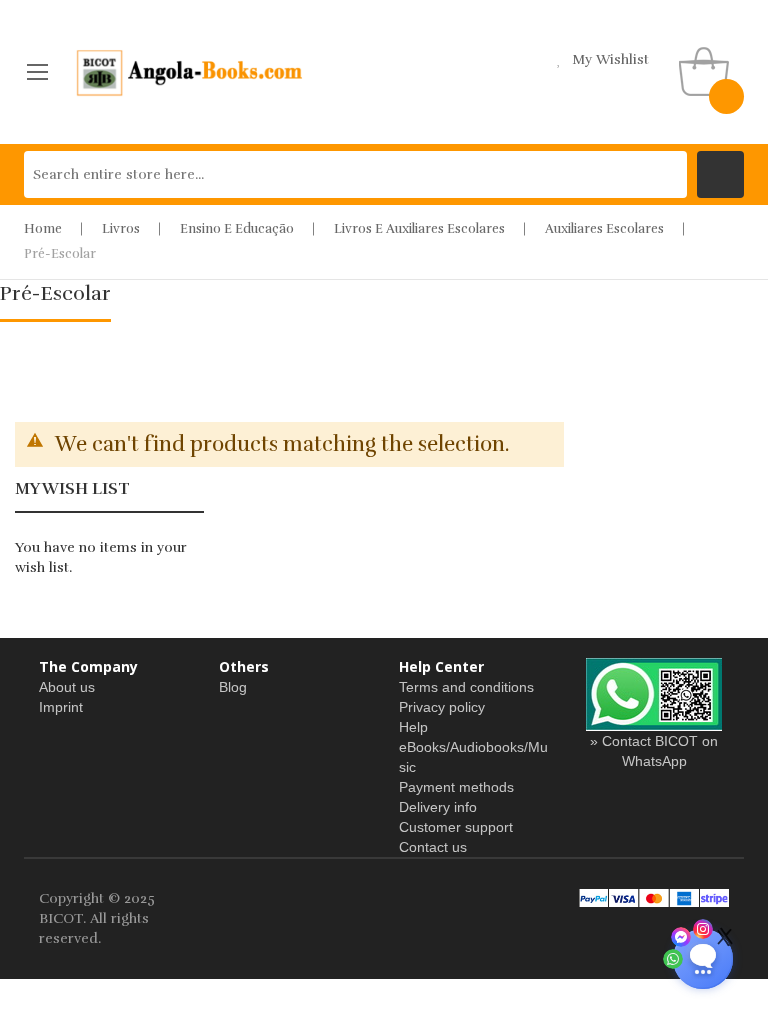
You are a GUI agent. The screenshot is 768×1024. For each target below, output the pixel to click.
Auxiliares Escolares (604, 229)
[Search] (720, 174)
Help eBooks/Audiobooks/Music (473, 747)
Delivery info (438, 807)
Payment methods (456, 787)
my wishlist (610, 59)
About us (67, 687)
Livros (121, 229)
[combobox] (355, 174)
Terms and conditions (466, 687)
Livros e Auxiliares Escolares (419, 229)
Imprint (61, 707)
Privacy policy (442, 707)
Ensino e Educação (237, 229)
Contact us (433, 847)
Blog (233, 687)
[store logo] (190, 72)
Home (43, 229)
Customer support (456, 827)
